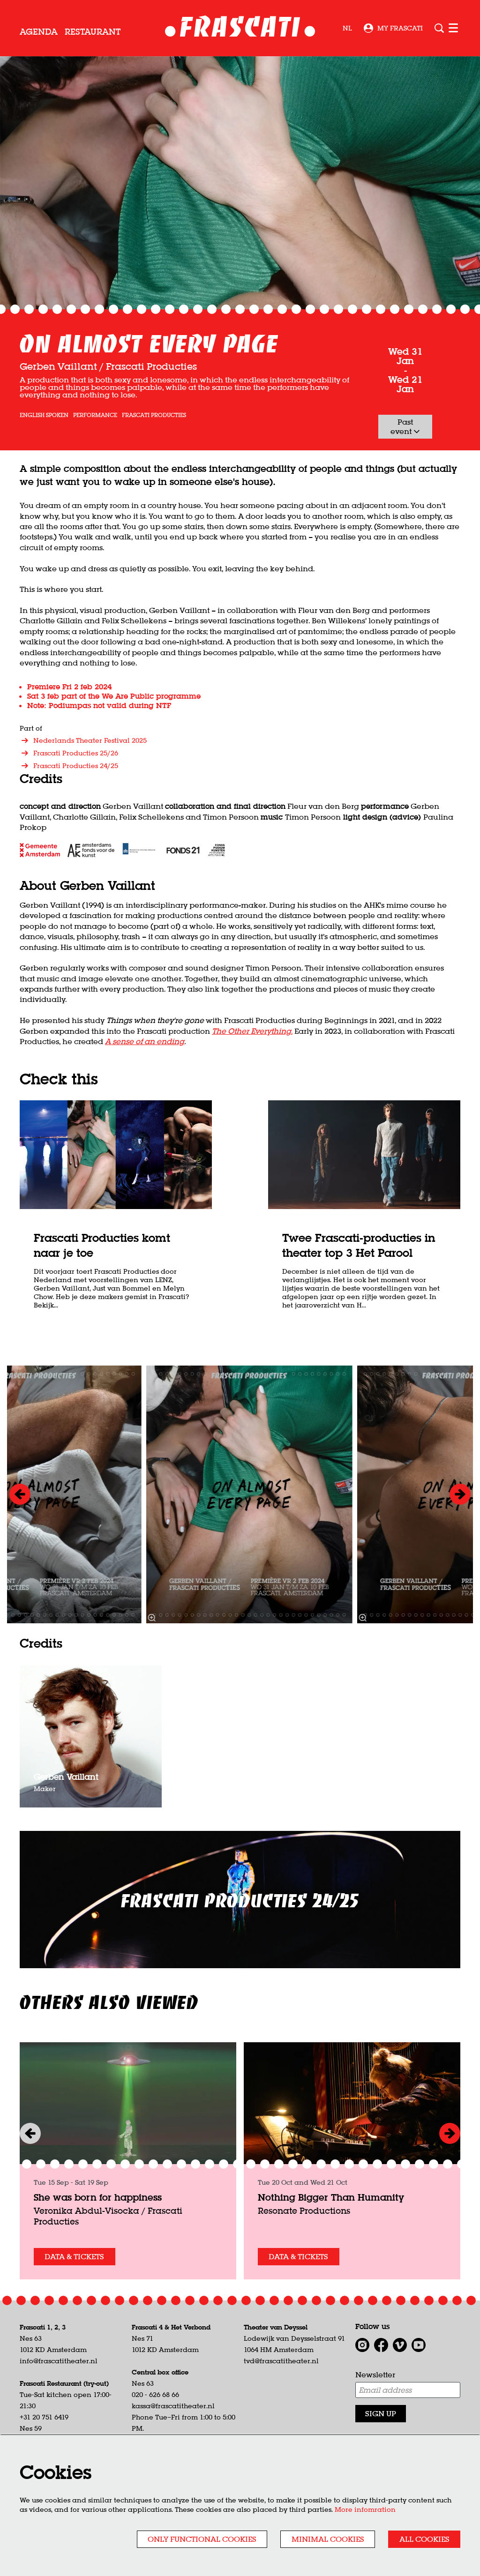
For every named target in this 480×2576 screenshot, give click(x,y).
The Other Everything (251, 1031)
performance (95, 415)
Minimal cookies (328, 2539)
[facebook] (381, 2345)
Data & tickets (74, 2256)
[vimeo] (400, 2345)
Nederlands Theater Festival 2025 (90, 740)
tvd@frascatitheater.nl (281, 2361)
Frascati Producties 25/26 (76, 753)
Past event (402, 426)
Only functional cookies (202, 2539)
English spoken (44, 415)
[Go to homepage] (240, 28)
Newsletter (375, 2374)
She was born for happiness (98, 2197)
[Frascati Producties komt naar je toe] (116, 1155)
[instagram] (362, 2345)
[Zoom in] (152, 1618)
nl (347, 28)
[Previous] (20, 1494)
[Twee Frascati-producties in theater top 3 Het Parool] (364, 1155)
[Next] (460, 1494)
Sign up (381, 2413)
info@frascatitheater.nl (59, 2361)
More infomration (365, 2509)
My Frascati (400, 28)
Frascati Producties (154, 415)
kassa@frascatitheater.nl (173, 2406)
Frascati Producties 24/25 (76, 766)
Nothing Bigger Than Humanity (331, 2197)
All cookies (424, 2539)
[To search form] (439, 28)
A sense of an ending (145, 1041)
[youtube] (419, 2345)
